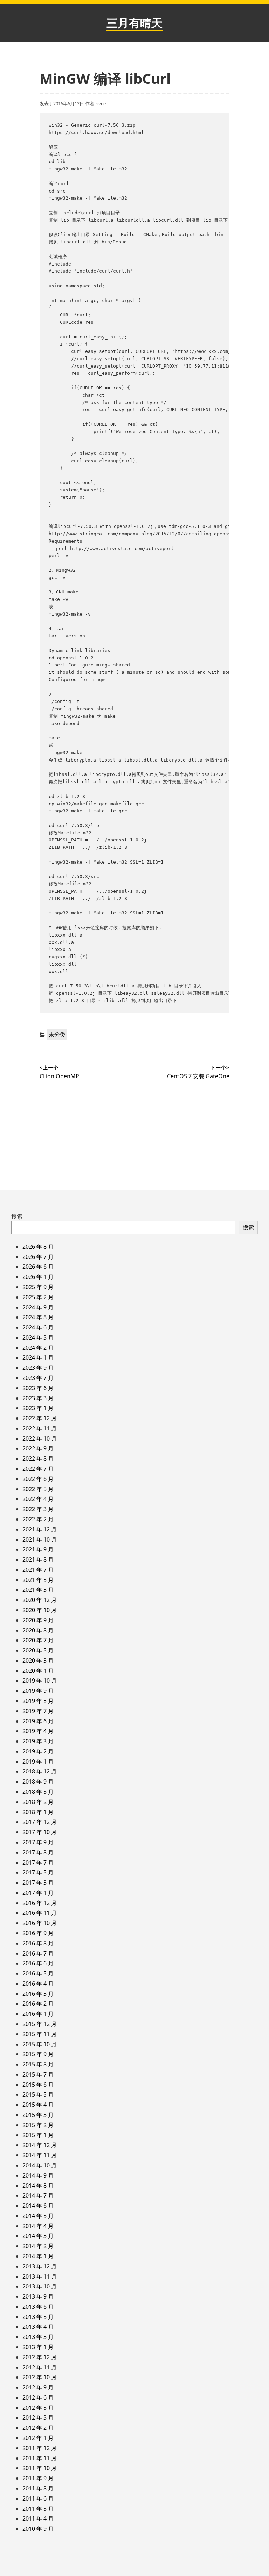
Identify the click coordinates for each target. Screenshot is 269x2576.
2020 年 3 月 (38, 1661)
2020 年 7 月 (38, 1640)
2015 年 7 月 (38, 2074)
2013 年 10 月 (40, 2286)
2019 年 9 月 (38, 1691)
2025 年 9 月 (38, 1287)
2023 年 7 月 (38, 1378)
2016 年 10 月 (40, 1923)
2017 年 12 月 (40, 1822)
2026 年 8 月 (38, 1247)
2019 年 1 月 (38, 1762)
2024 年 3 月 (38, 1337)
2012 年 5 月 (38, 2408)
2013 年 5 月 (38, 2317)
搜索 (17, 1216)
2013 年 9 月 (38, 2296)
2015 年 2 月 (38, 2125)
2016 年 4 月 (38, 1984)
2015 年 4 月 (38, 2105)
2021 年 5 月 (38, 1580)
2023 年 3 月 (38, 1398)
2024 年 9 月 (38, 1307)
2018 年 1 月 (38, 1812)
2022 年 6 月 (38, 1479)
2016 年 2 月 (38, 2004)
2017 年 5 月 (38, 1872)
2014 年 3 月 (38, 2236)
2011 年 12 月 (40, 2448)
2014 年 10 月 (40, 2165)
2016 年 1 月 (38, 2014)
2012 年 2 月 (38, 2428)
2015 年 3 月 (38, 2115)
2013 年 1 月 (38, 2347)
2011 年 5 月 (38, 2509)
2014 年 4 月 (38, 2226)
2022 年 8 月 (38, 1458)
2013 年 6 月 (38, 2307)
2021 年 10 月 (40, 1539)
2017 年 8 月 (38, 1852)
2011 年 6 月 (38, 2498)
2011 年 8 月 (38, 2488)
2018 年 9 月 (38, 1782)
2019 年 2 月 (38, 1751)
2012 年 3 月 (38, 2417)
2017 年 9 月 (38, 1842)
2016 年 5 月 (38, 1973)
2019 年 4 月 (38, 1731)
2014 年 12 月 (40, 2145)
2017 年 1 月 (38, 1893)
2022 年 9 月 (38, 1448)
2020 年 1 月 (38, 1671)
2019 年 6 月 (38, 1721)
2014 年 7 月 (38, 2195)
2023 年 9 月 (38, 1368)
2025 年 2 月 (38, 1297)
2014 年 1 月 (38, 2256)
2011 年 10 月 (40, 2468)
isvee (101, 103)
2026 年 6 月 (38, 1267)
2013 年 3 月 (38, 2337)
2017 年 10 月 (40, 1832)
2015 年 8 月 (38, 2064)
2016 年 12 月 (40, 1903)
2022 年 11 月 (40, 1428)
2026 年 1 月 (38, 1277)
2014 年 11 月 (40, 2155)
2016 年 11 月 (40, 1913)
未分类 (57, 1034)
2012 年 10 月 (40, 2377)
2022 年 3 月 (38, 1509)
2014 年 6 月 (38, 2206)
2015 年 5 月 (38, 2094)
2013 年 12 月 (40, 2266)
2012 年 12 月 (40, 2357)
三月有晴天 (134, 23)
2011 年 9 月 (38, 2478)
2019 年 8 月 (38, 1701)
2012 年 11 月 (40, 2367)
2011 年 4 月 (38, 2518)
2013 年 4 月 (38, 2327)
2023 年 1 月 (38, 1408)
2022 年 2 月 (38, 1519)
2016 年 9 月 (38, 1933)
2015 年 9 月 (38, 2054)
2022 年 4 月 (38, 1499)
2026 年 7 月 (38, 1257)
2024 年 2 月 (38, 1348)
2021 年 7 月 (38, 1570)
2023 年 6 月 (38, 1388)
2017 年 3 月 (38, 1883)
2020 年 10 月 (40, 1610)
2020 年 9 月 (38, 1620)
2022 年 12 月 (40, 1418)
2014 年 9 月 (38, 2175)
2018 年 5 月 (38, 1792)
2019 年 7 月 (38, 1711)
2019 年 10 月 (40, 1681)
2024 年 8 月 (38, 1317)
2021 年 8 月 (38, 1559)
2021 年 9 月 (38, 1549)
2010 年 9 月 (38, 2529)
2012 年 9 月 (38, 2387)
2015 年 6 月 (38, 2085)
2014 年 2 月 (38, 2246)
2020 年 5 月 (38, 1650)
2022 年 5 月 (38, 1489)
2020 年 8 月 (38, 1630)
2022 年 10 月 (40, 1438)
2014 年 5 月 (38, 2216)
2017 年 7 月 (38, 1863)
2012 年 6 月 (38, 2397)
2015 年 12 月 (40, 2024)
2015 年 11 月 (40, 2034)
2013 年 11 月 (40, 2276)
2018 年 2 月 (38, 1802)
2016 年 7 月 (38, 1953)
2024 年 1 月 (38, 1357)
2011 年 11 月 (40, 2458)
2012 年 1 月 (38, 2438)
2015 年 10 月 (40, 2044)
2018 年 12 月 (40, 1771)
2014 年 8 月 (38, 2186)
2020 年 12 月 (40, 1600)
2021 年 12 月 (40, 1529)
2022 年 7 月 (38, 1469)
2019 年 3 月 (38, 1741)
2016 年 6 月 (38, 1963)
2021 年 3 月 (38, 1590)
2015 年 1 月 (38, 2135)
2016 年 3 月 (38, 1994)
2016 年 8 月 (38, 1943)
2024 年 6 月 (38, 1327)
